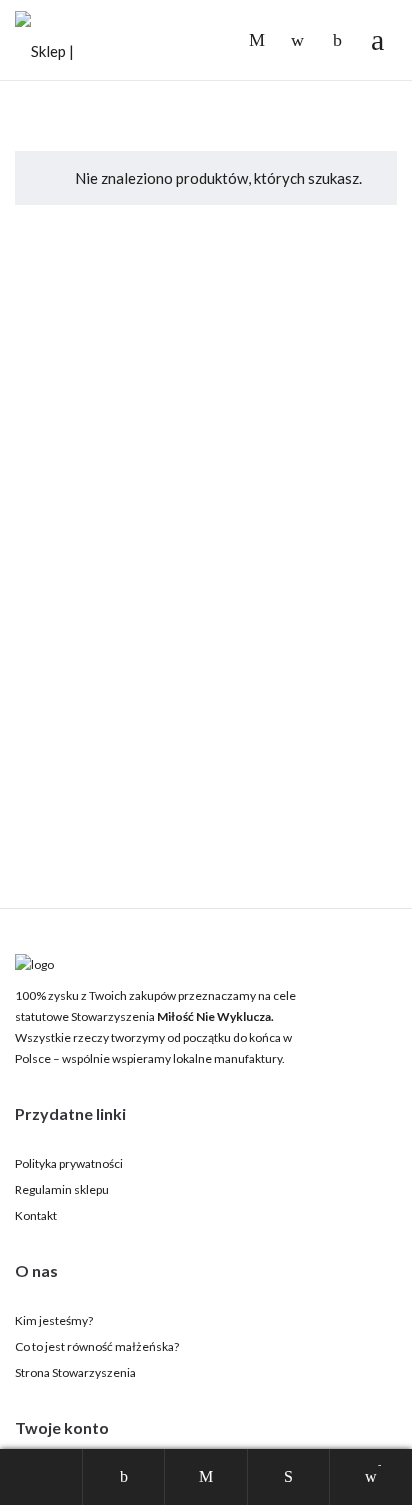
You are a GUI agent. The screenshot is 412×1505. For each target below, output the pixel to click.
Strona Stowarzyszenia (75, 1372)
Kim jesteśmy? (54, 1320)
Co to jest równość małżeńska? (97, 1346)
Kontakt (36, 1215)
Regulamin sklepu (62, 1189)
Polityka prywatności (69, 1163)
